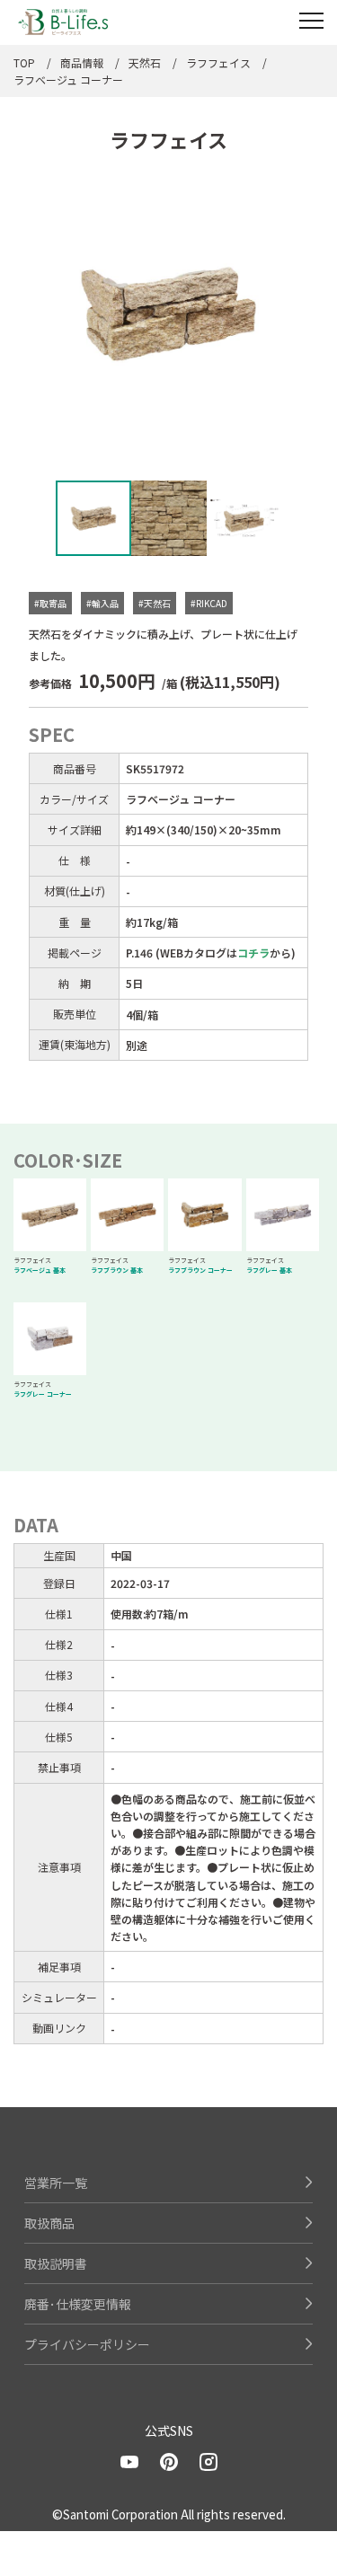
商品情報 (82, 62)
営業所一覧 (56, 2183)
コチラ (253, 953)
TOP (24, 62)
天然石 (145, 62)
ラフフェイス (218, 62)
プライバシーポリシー (87, 2344)
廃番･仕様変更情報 (78, 2304)
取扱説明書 (56, 2263)
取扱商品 (49, 2223)
